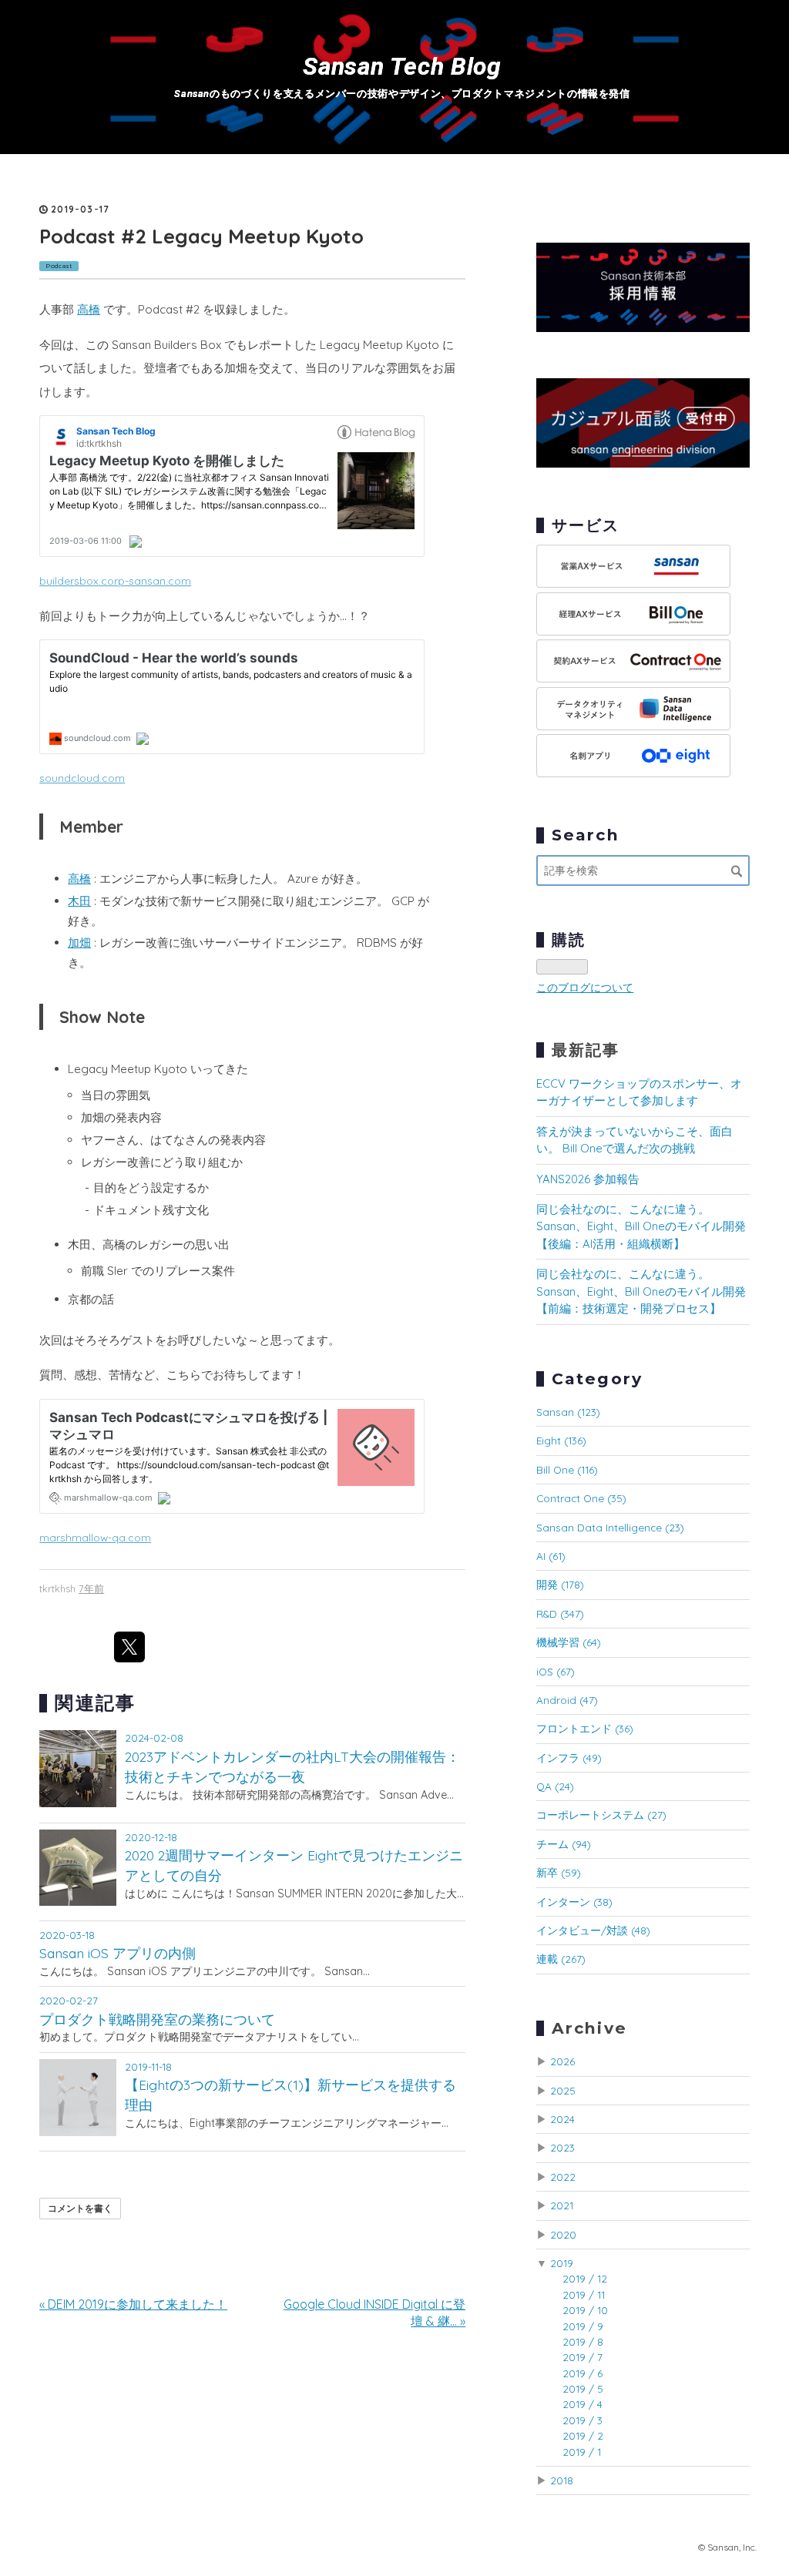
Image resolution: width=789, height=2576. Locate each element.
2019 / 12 (585, 2278)
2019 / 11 (584, 2294)
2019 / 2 (583, 2435)
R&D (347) (560, 1613)
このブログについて (585, 987)
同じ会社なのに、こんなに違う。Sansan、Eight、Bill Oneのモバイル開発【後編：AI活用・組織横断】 (641, 1226)
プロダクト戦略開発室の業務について (157, 2019)
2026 (562, 2061)
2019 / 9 (583, 2326)
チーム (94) (564, 1844)
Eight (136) (561, 1440)
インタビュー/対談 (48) (593, 1930)
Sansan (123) (568, 1412)
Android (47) (567, 1700)
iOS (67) (556, 1671)
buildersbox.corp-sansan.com (115, 580)
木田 (79, 901)
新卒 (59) (559, 1872)
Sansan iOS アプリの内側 (118, 1953)
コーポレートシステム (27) (601, 1815)
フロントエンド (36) (585, 1728)
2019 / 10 (585, 2310)
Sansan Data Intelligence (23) (610, 1527)
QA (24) (555, 1786)
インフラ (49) (569, 1758)
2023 (562, 2147)
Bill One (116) (567, 1469)
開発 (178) (560, 1584)
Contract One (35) (581, 1498)
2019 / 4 (583, 2404)
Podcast (59, 266)
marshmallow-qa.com (95, 1537)
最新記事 (586, 1050)
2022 (563, 2177)
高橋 (89, 309)
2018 (562, 2480)
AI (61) (551, 1556)
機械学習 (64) (569, 1642)
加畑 (79, 943)
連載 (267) (561, 1959)
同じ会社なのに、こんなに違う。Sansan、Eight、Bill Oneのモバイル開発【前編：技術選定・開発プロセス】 (641, 1291)
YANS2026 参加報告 (588, 1179)
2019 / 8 (583, 2341)
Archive (589, 2028)
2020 (563, 2234)
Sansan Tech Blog (402, 67)
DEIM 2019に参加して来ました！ (133, 2304)
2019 (562, 2263)
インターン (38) (574, 1902)
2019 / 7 (583, 2357)
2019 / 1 (582, 2452)
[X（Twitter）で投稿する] (129, 1647)
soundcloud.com (82, 778)
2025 (563, 2090)
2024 (562, 2119)
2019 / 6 (583, 2373)
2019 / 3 (583, 2420)
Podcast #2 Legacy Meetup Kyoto (201, 236)
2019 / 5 (583, 2388)
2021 (562, 2205)
